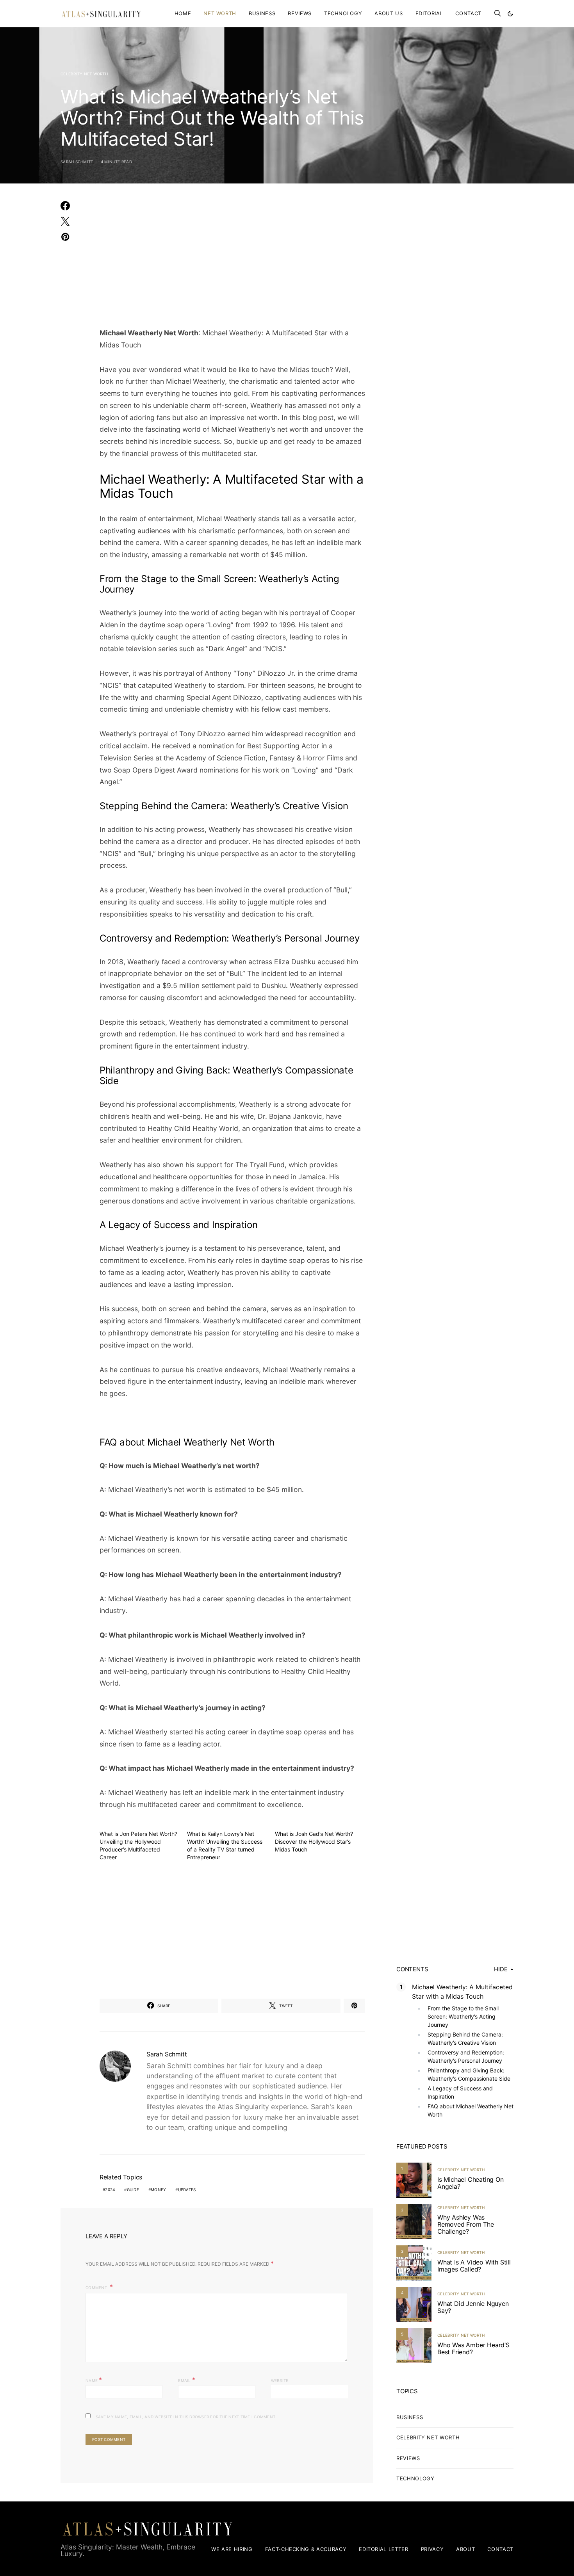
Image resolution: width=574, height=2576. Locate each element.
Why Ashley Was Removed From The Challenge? (466, 2224)
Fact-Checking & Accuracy (306, 2549)
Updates (187, 2190)
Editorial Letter (383, 2549)
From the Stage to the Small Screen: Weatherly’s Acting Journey (463, 2016)
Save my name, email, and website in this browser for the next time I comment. (186, 2417)
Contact (468, 13)
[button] (510, 14)
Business (262, 13)
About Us (389, 13)
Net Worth (220, 13)
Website (280, 2380)
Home (183, 13)
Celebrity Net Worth (84, 74)
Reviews (300, 13)
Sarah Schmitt (77, 162)
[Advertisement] (232, 260)
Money (158, 2190)
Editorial (429, 13)
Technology (343, 13)
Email (187, 2380)
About (465, 2549)
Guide (133, 2190)
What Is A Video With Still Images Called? (474, 2266)
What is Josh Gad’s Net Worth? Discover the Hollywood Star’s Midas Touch (314, 1842)
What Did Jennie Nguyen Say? (473, 2307)
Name (94, 2380)
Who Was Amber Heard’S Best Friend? (473, 2348)
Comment (97, 2288)
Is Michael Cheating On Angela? (471, 2183)
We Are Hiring (232, 2549)
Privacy (432, 2549)
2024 (110, 2190)
